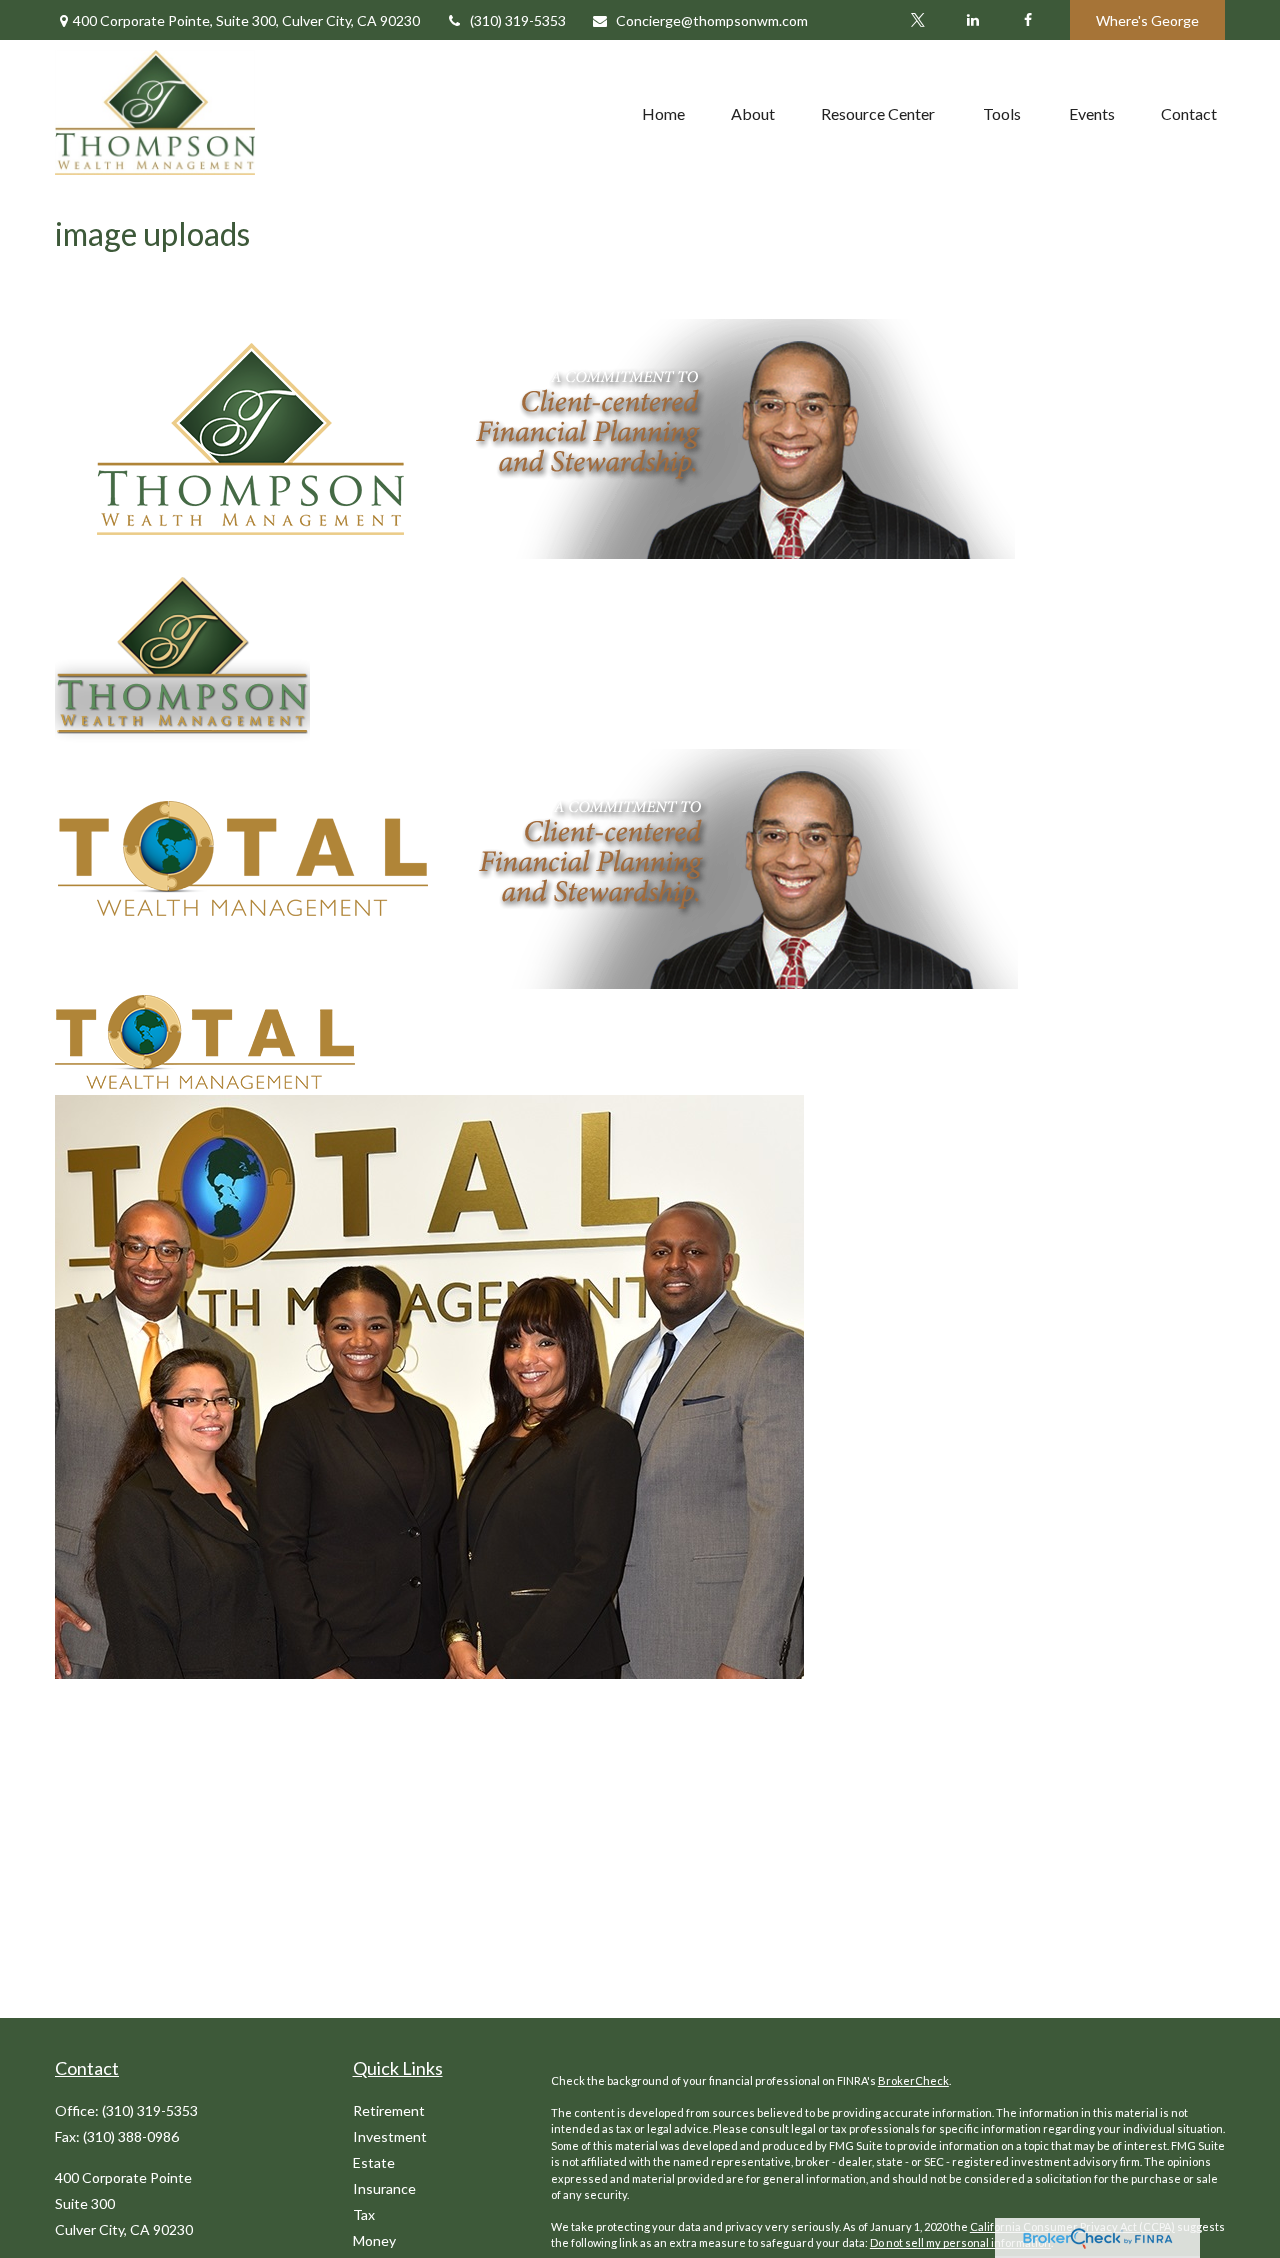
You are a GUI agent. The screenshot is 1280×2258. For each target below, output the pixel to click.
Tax (364, 2214)
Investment (390, 2136)
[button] (663, 113)
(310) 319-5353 (518, 20)
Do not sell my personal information (960, 2242)
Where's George (1147, 20)
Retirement (389, 2110)
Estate (374, 2162)
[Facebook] (1027, 20)
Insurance (384, 2188)
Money (374, 2240)
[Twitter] (917, 20)
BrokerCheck (913, 2080)
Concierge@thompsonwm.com (712, 20)
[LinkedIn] (972, 20)
